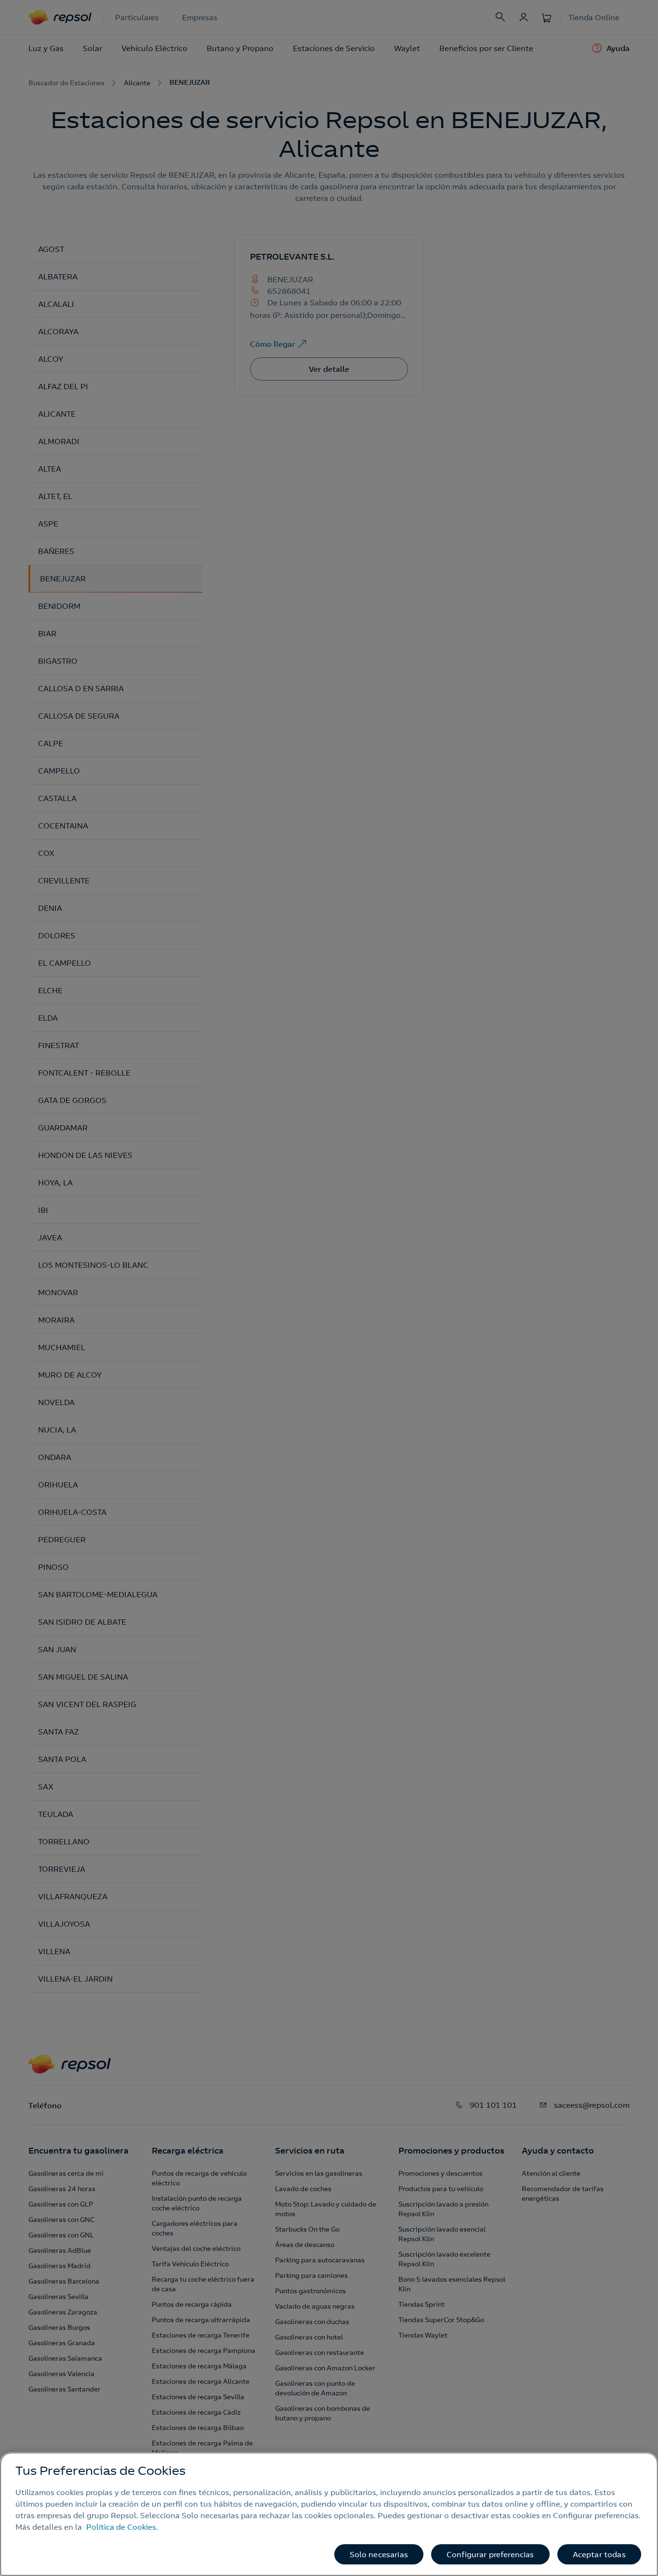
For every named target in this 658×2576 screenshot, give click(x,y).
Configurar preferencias (490, 2554)
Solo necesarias (379, 2554)
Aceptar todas (599, 2554)
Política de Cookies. (122, 2527)
